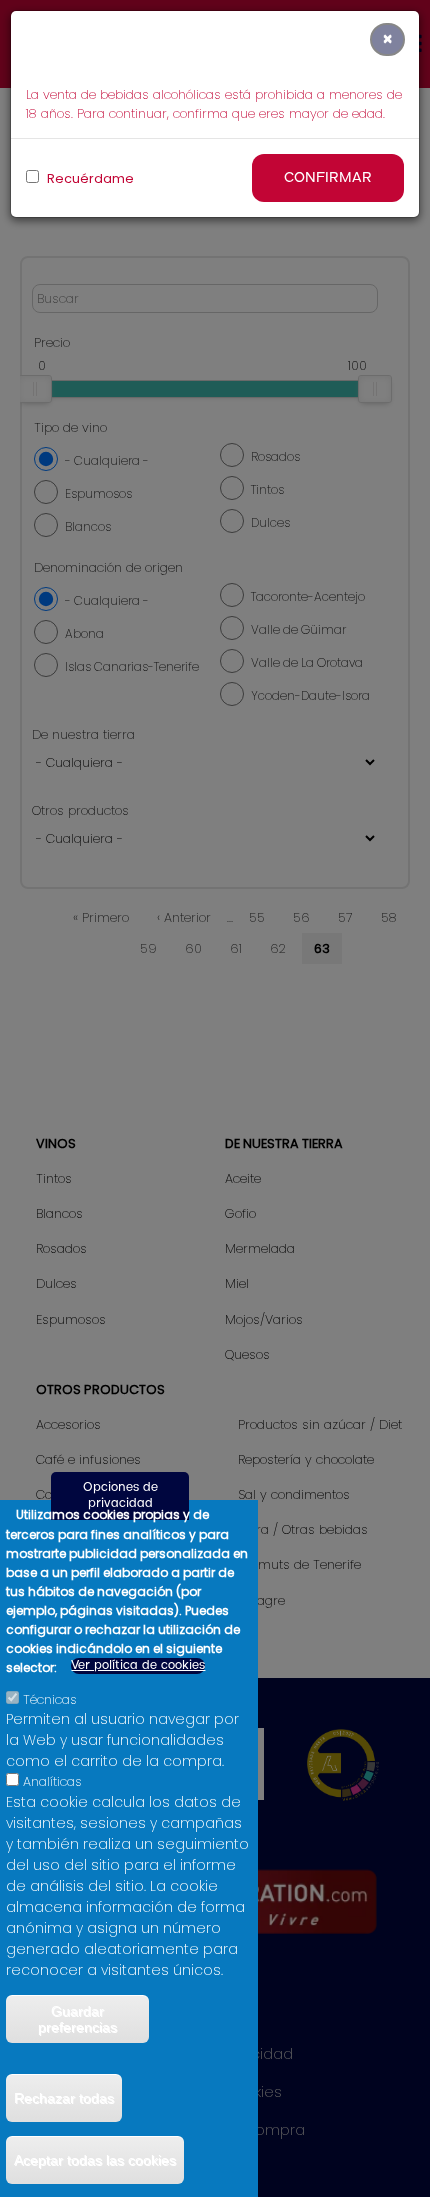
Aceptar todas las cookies (95, 2160)
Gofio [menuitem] (240, 1213)
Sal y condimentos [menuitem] (294, 1494)
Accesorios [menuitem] (68, 1424)
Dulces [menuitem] (56, 1283)
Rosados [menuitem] (61, 1248)
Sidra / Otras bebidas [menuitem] (303, 1529)
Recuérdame (89, 178)
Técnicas (50, 1699)
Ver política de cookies (138, 1665)
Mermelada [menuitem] (260, 1248)
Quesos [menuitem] (247, 1354)
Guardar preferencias (77, 2019)
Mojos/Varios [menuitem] (264, 1319)
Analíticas (52, 1781)
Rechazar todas (64, 2098)
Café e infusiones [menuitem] (88, 1459)
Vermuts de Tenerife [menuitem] (299, 1564)
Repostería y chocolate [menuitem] (306, 1459)
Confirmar (328, 178)
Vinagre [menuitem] (261, 1600)
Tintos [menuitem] (54, 1178)
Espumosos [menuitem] (71, 1319)
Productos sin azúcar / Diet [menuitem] (320, 1424)
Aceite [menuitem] (243, 1178)
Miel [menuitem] (237, 1283)
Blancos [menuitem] (59, 1213)
